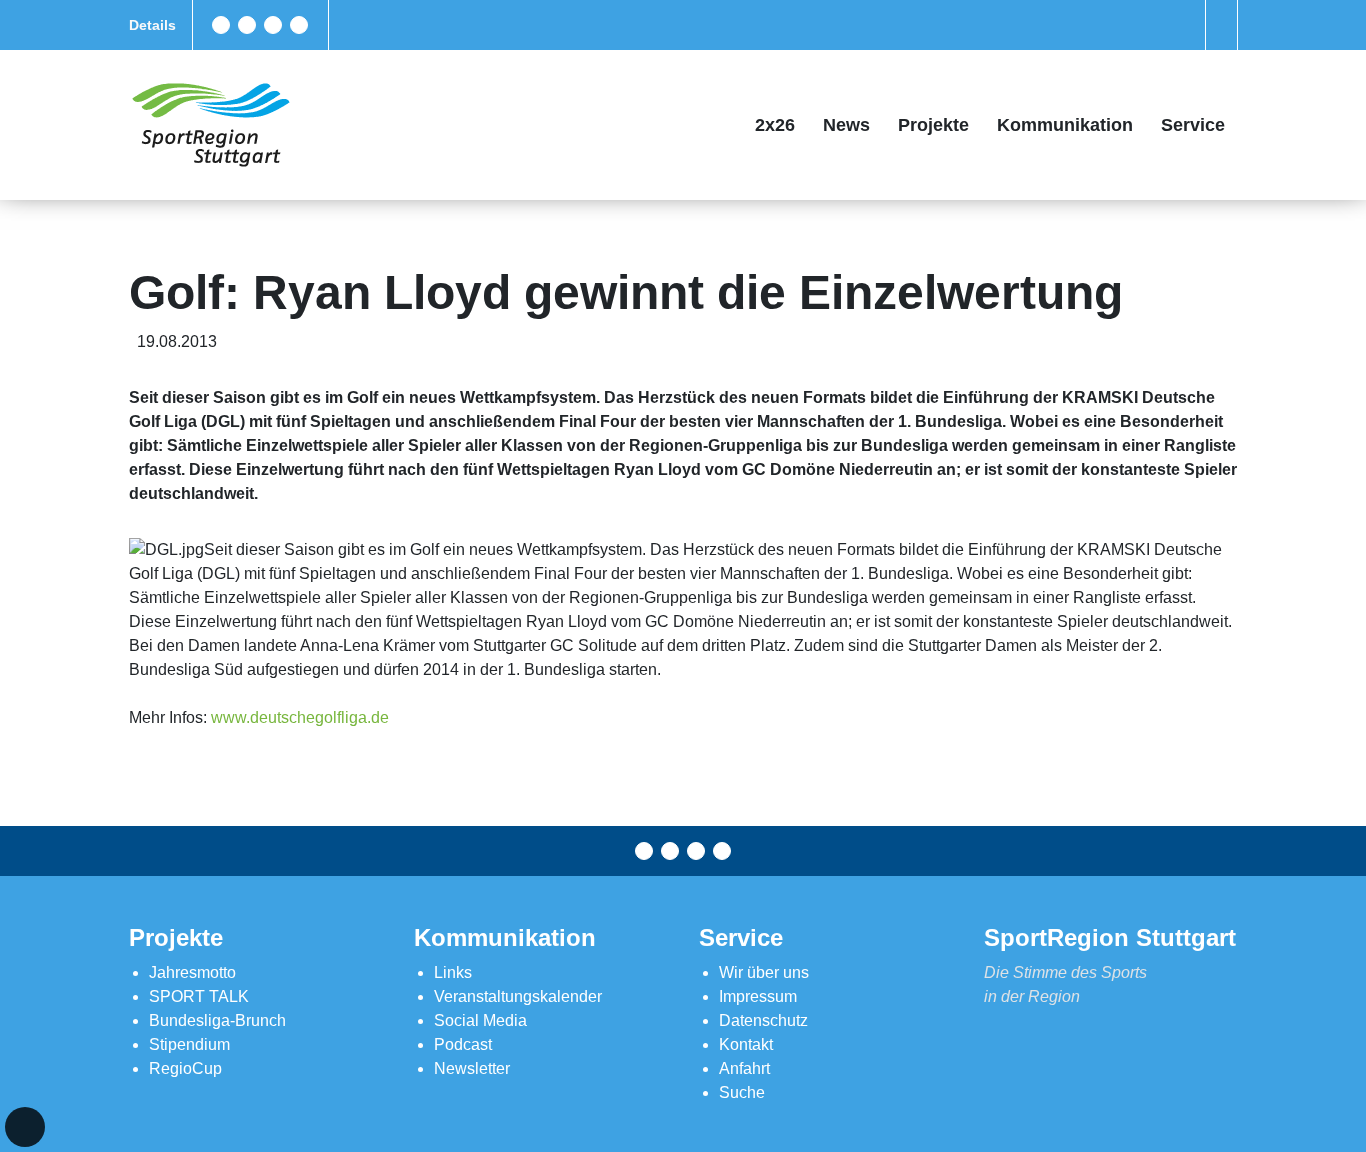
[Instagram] (273, 25)
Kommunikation (1065, 125)
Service (1193, 125)
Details (152, 25)
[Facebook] (221, 25)
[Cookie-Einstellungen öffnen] (25, 1127)
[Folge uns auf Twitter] (247, 25)
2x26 (775, 125)
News (846, 125)
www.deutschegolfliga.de (300, 717)
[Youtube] (299, 25)
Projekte (933, 125)
